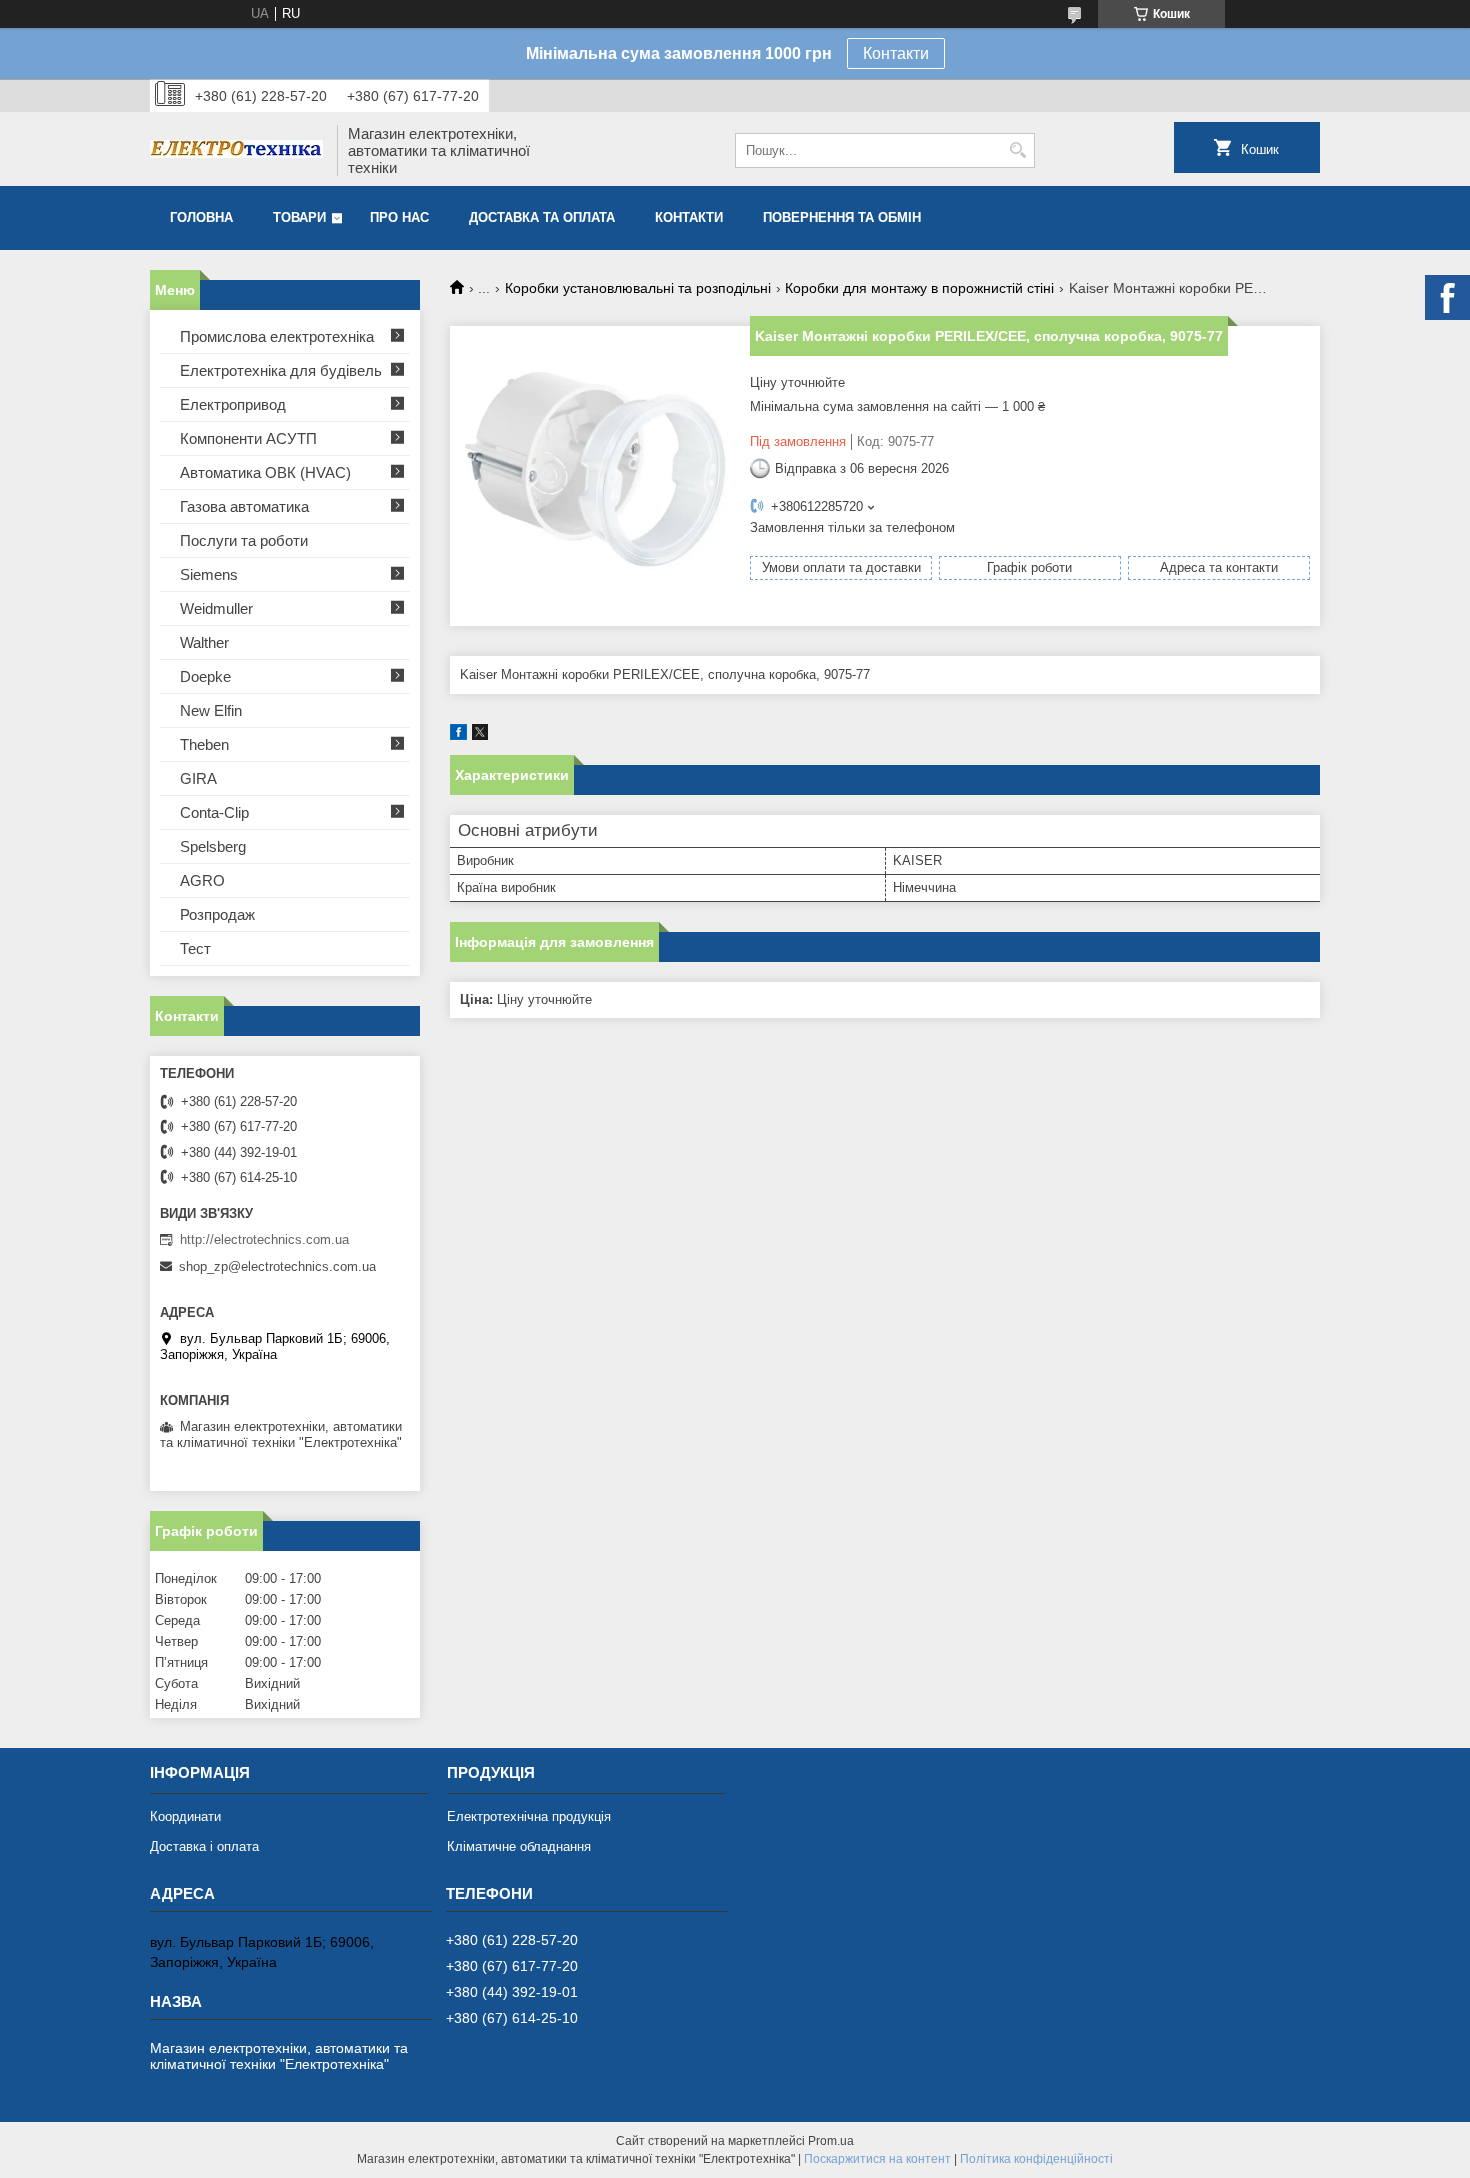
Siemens (209, 574)
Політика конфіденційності (1036, 2159)
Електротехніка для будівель (281, 370)
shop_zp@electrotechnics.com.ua (277, 1266)
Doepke (205, 676)
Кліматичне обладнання (519, 1846)
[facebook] (458, 735)
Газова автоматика (244, 506)
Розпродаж (217, 914)
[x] (480, 735)
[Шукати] (1017, 150)
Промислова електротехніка (277, 336)
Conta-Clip (214, 812)
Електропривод (233, 404)
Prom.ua (831, 2141)
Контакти (896, 53)
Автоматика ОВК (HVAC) (265, 472)
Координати (185, 1816)
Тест (195, 948)
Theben (204, 744)
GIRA (198, 778)
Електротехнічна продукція (529, 1816)
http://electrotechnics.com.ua (264, 1239)
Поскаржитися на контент (877, 2159)
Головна (201, 217)
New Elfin (211, 710)
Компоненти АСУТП (248, 438)
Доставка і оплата (204, 1846)
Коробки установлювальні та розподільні (638, 288)
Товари (299, 217)
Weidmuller (216, 608)
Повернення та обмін (842, 217)
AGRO (202, 880)
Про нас (399, 217)
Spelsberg (213, 846)
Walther (204, 642)
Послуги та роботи (244, 540)
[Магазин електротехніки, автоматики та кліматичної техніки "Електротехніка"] (236, 151)
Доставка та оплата (542, 217)
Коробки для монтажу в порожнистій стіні (919, 288)
